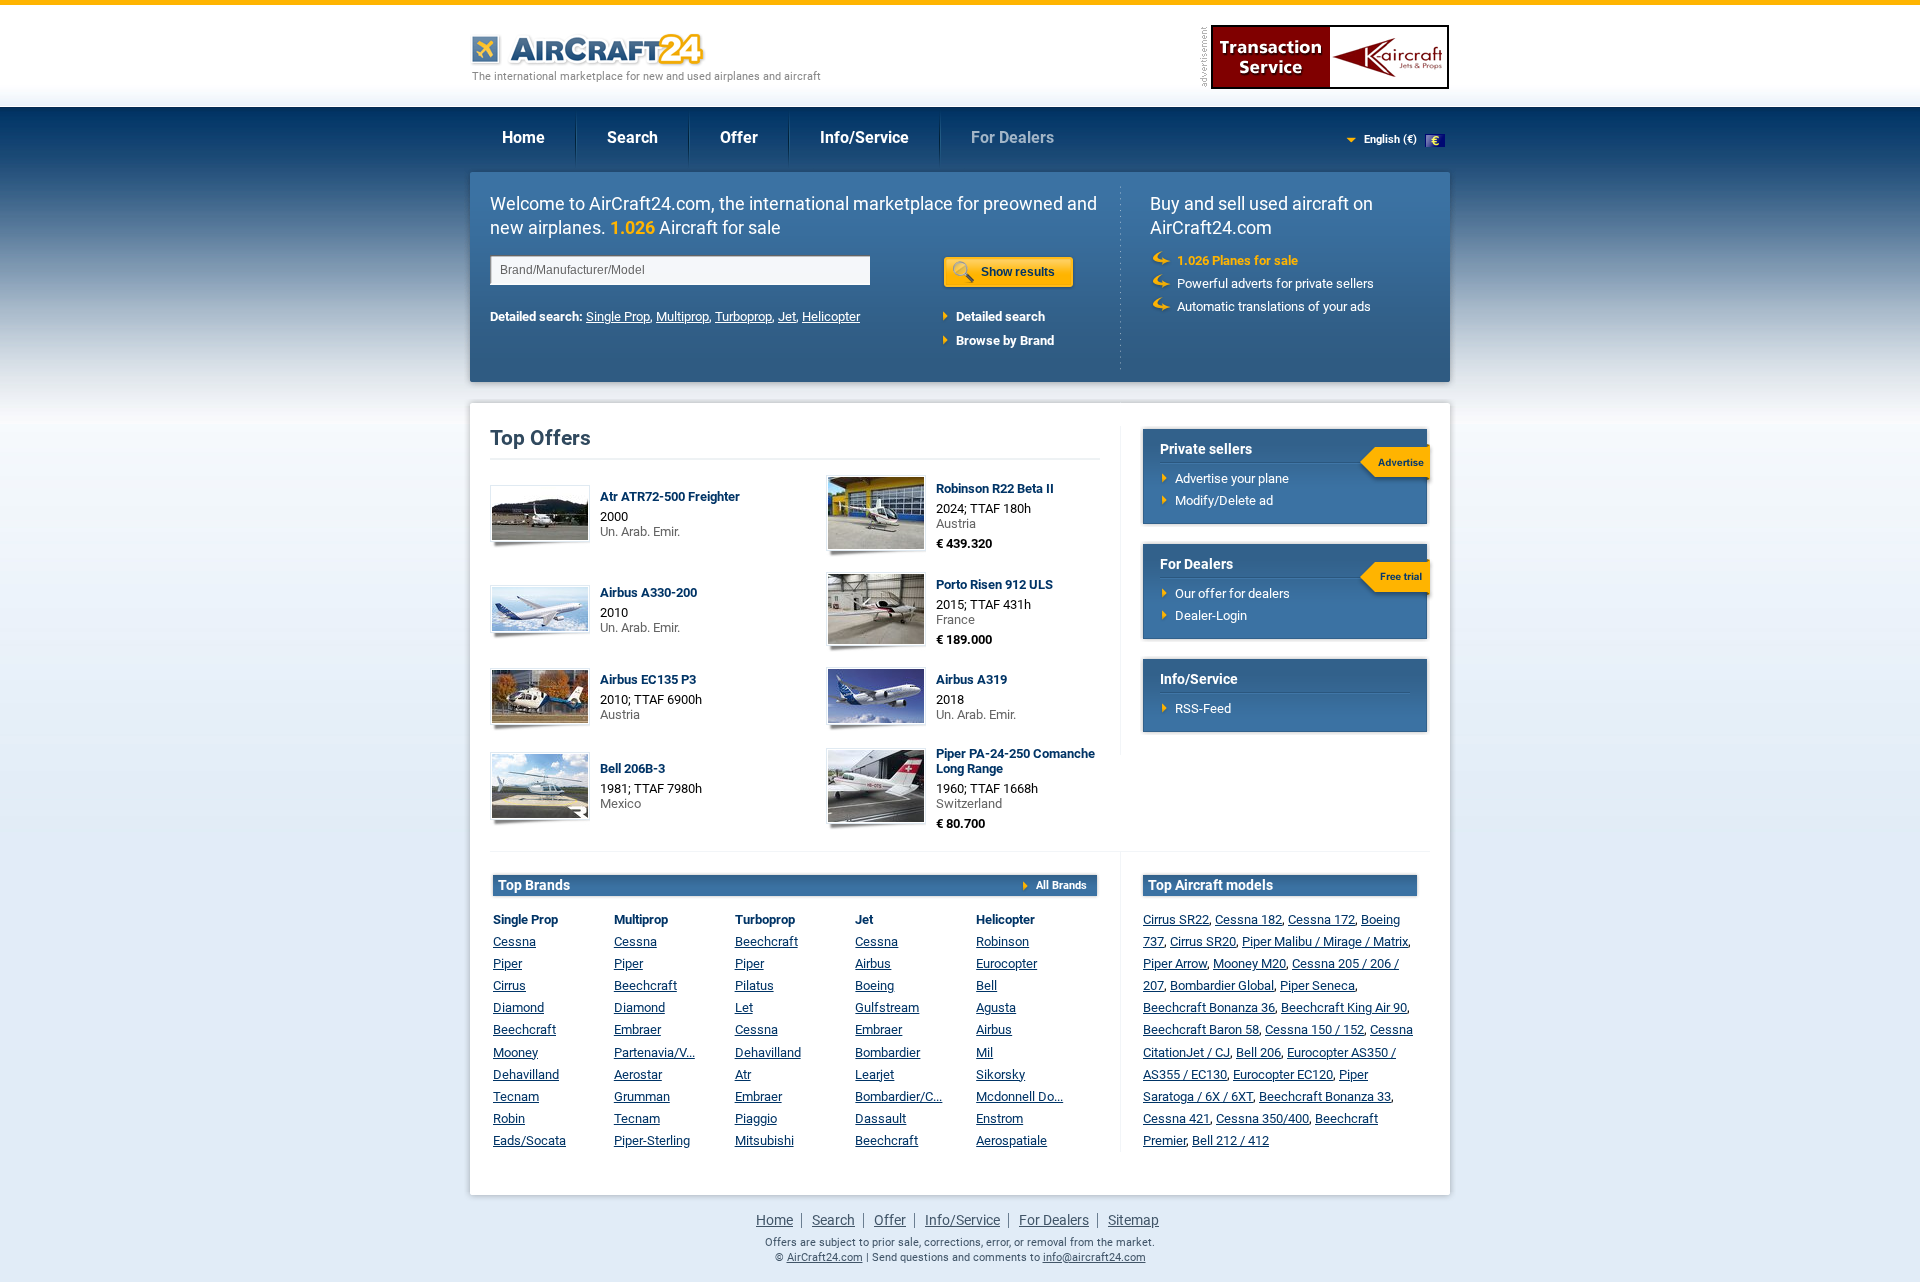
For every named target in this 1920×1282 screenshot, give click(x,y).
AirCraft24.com (825, 1257)
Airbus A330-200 (648, 592)
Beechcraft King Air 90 (1344, 1007)
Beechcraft (524, 1029)
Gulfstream (887, 1007)
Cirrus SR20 (1203, 941)
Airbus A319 (971, 679)
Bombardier (887, 1052)
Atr (743, 1074)
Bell (986, 985)
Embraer (637, 1029)
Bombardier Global (1222, 985)
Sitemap (1133, 1220)
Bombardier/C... (898, 1096)
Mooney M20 (1249, 963)
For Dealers (1012, 137)
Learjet (874, 1074)
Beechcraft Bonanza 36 (1209, 1007)
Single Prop (618, 316)
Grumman (642, 1096)
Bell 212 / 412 (1230, 1140)
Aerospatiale (1011, 1140)
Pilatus (754, 985)
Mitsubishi (764, 1140)
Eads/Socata (529, 1140)
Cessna (514, 941)
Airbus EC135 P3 (648, 679)
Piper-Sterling (652, 1140)
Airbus (873, 963)
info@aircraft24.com (1094, 1257)
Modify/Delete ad (1224, 500)
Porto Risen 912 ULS (994, 584)
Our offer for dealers (1232, 593)
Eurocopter (1006, 963)
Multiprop (682, 316)
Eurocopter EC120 (1283, 1074)
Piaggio (756, 1118)
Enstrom (999, 1118)
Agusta (996, 1007)
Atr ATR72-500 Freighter (670, 496)
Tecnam (516, 1096)
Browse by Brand (1005, 340)
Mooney (515, 1052)
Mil (984, 1052)
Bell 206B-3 (632, 768)
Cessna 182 (1248, 919)
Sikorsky (1000, 1074)
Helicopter (831, 316)
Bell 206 (1258, 1052)
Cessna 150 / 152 (1314, 1029)
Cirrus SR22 (1176, 919)
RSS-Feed (1203, 708)
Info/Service (864, 137)
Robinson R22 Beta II (995, 488)
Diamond (518, 1007)
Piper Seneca (1317, 985)
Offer (739, 137)
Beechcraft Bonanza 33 (1325, 1096)
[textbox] (680, 270)
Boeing (874, 985)
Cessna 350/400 (1262, 1118)
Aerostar (638, 1074)
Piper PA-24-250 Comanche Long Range (1015, 761)
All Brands (1061, 885)
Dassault (880, 1118)
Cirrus (509, 985)
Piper (507, 963)
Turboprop (743, 316)
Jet (787, 316)
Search (632, 137)
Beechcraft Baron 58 (1201, 1029)
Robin (509, 1118)
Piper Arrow (1175, 963)
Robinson (1002, 941)
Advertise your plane (1232, 478)
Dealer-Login (1211, 615)
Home (523, 137)
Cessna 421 (1176, 1118)
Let (744, 1007)
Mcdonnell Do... (1019, 1096)
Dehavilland (526, 1074)
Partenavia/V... (654, 1052)
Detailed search (1000, 316)
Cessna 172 (1321, 919)
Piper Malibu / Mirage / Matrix (1325, 941)
